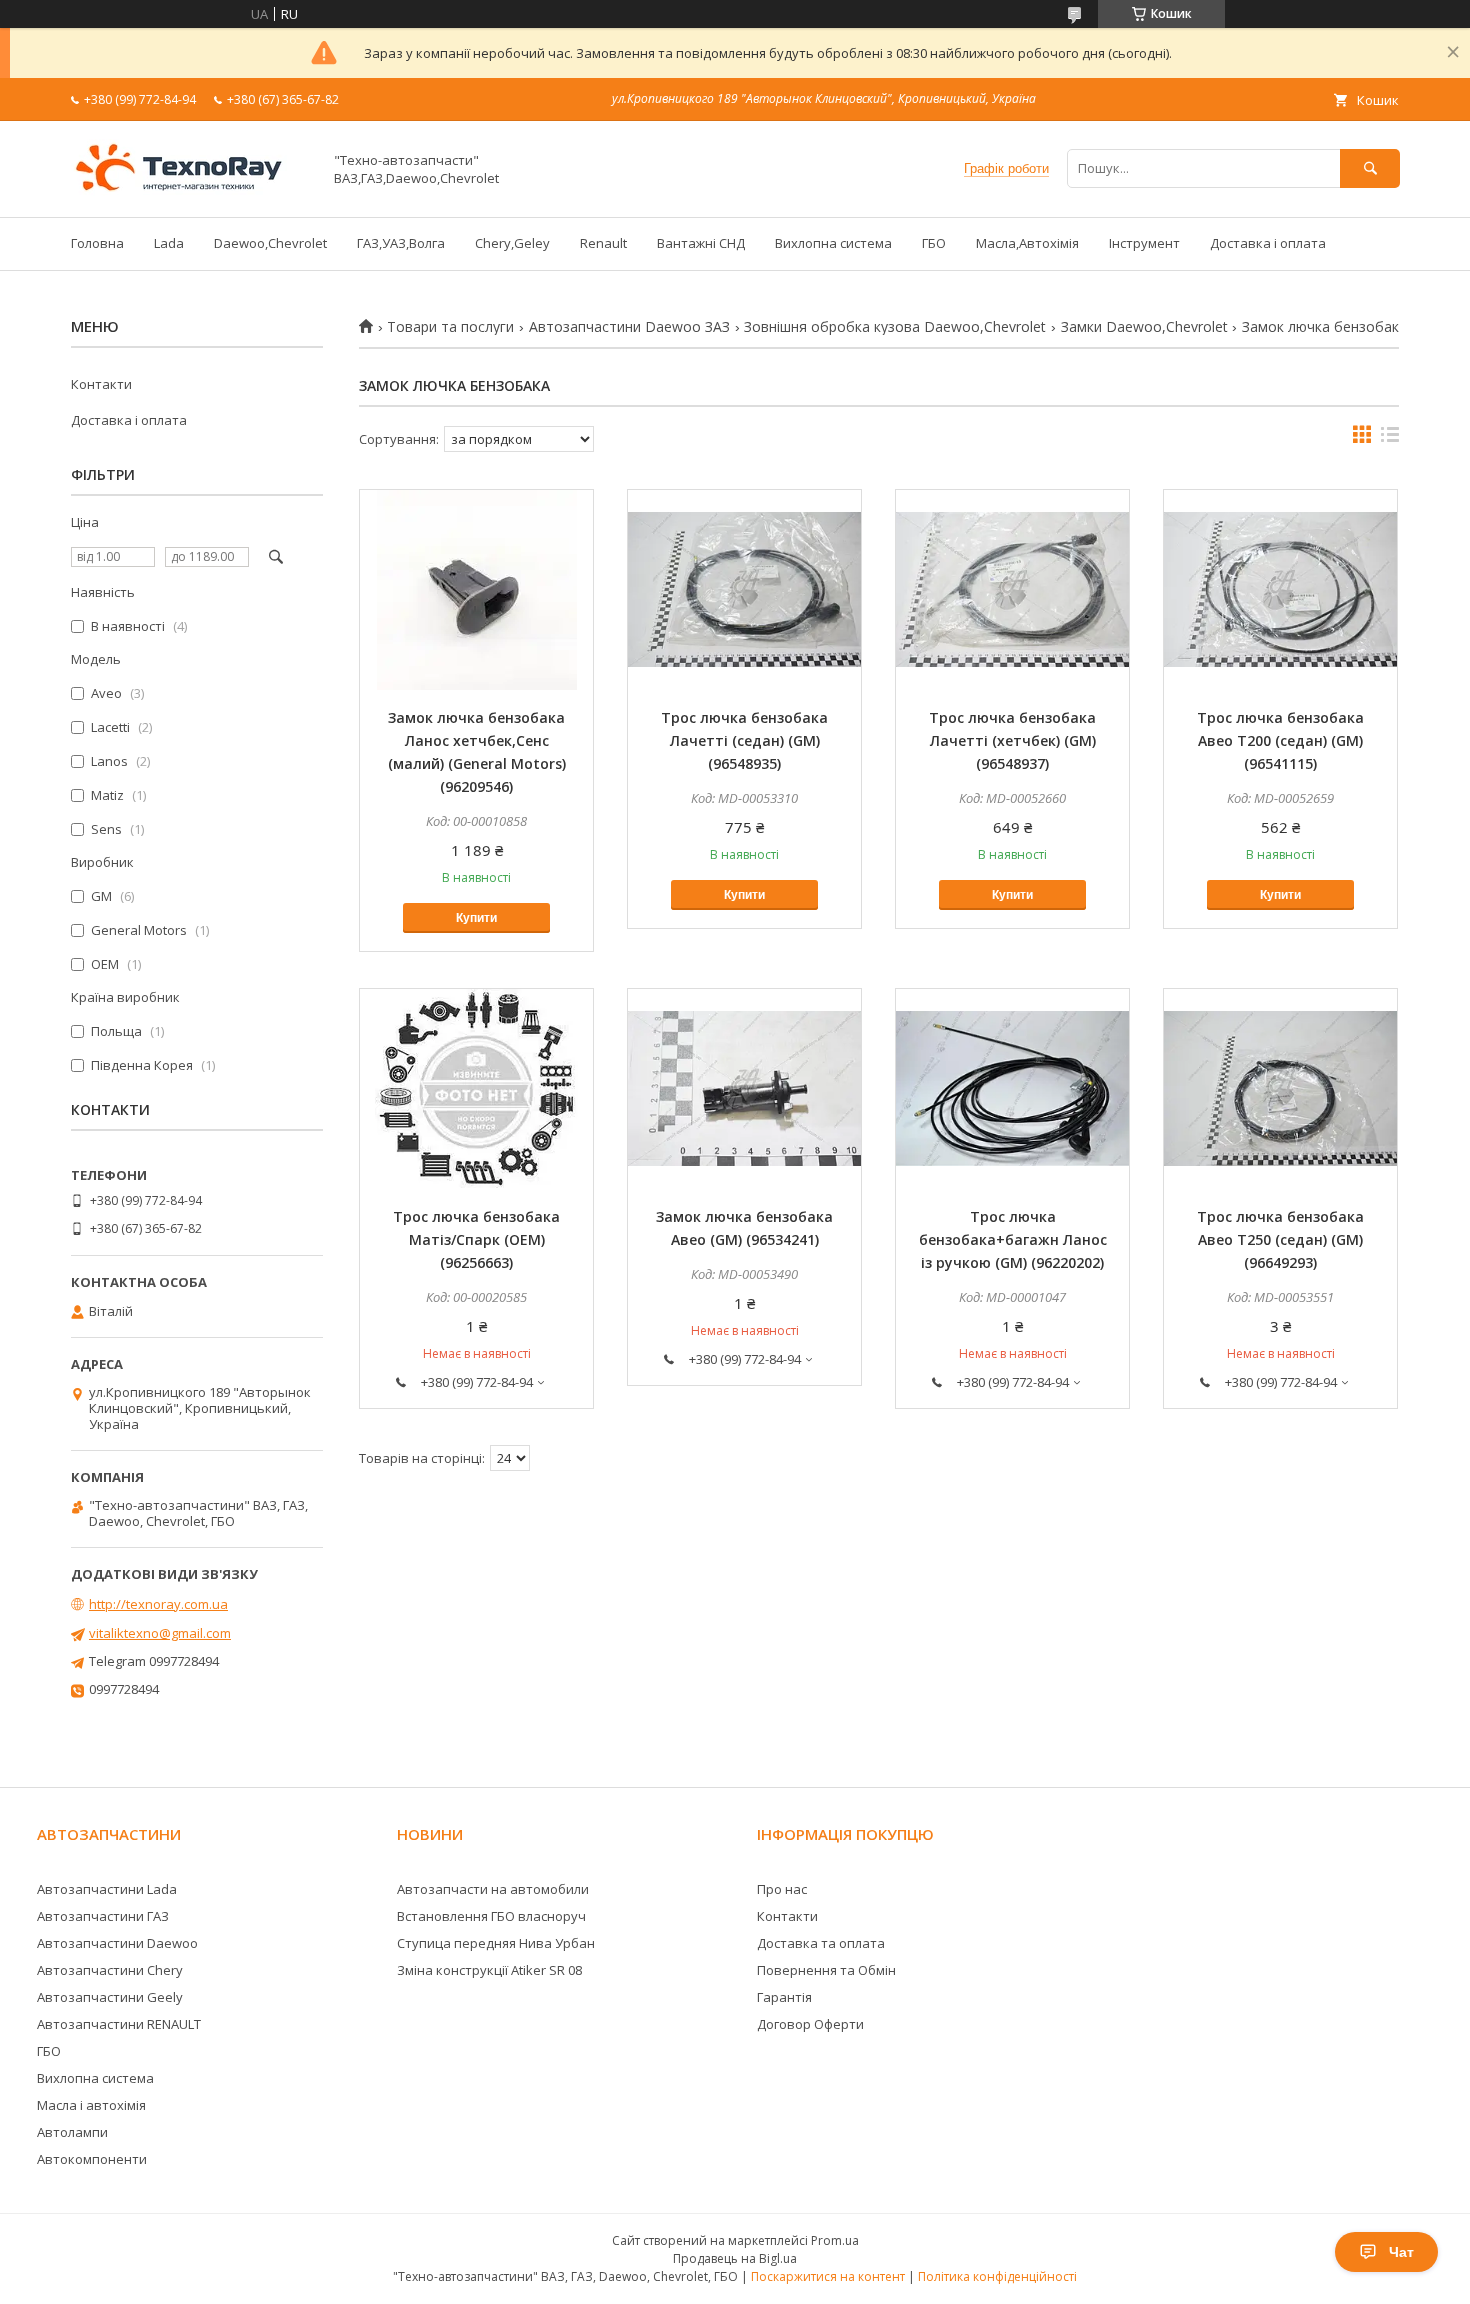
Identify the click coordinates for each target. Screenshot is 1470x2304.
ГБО (934, 243)
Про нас (782, 1889)
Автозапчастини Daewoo (117, 1943)
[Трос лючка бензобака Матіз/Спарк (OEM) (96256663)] (476, 1089)
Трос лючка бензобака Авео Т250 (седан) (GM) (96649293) (1280, 1239)
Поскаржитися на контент (828, 2276)
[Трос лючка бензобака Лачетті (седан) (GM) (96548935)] (744, 590)
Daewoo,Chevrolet (270, 243)
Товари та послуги (450, 327)
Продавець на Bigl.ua (735, 2258)
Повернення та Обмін (826, 1970)
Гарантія (784, 1997)
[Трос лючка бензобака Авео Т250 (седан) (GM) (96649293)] (1280, 1089)
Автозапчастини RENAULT (119, 2024)
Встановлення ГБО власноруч (491, 1916)
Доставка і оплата (1268, 243)
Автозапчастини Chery (110, 1970)
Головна (97, 243)
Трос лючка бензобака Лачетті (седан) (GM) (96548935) (744, 740)
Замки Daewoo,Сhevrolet (1144, 327)
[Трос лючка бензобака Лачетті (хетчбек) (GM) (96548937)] (1012, 590)
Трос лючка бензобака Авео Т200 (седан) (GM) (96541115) (1280, 740)
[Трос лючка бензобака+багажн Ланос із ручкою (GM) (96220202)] (1012, 1089)
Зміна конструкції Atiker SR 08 (489, 1970)
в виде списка (1390, 439)
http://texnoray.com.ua (158, 1604)
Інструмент (1144, 243)
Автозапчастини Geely (110, 1997)
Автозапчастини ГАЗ (103, 1916)
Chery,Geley (512, 243)
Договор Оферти (810, 2024)
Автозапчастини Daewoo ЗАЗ (629, 327)
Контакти (101, 384)
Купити (476, 918)
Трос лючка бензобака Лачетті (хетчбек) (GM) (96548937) (1012, 740)
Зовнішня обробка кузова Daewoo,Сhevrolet (895, 327)
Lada (169, 243)
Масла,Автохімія (1027, 243)
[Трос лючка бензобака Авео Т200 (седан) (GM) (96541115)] (1280, 590)
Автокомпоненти (92, 2159)
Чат (1401, 2252)
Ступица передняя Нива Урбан (496, 1943)
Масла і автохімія (91, 2105)
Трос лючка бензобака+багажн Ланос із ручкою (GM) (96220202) (1013, 1239)
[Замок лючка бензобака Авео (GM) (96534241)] (744, 1089)
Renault (603, 243)
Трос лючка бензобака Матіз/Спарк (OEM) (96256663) (476, 1239)
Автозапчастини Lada (107, 1889)
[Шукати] (1370, 168)
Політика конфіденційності (997, 2276)
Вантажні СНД (701, 243)
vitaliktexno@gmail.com (160, 1633)
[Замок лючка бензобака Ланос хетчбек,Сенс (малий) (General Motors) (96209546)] (476, 590)
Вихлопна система (833, 243)
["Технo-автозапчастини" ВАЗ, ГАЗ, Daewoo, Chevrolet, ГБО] (191, 191)
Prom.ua (835, 2240)
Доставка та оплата (821, 1943)
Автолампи (72, 2132)
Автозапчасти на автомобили (493, 1889)
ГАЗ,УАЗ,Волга (401, 243)
